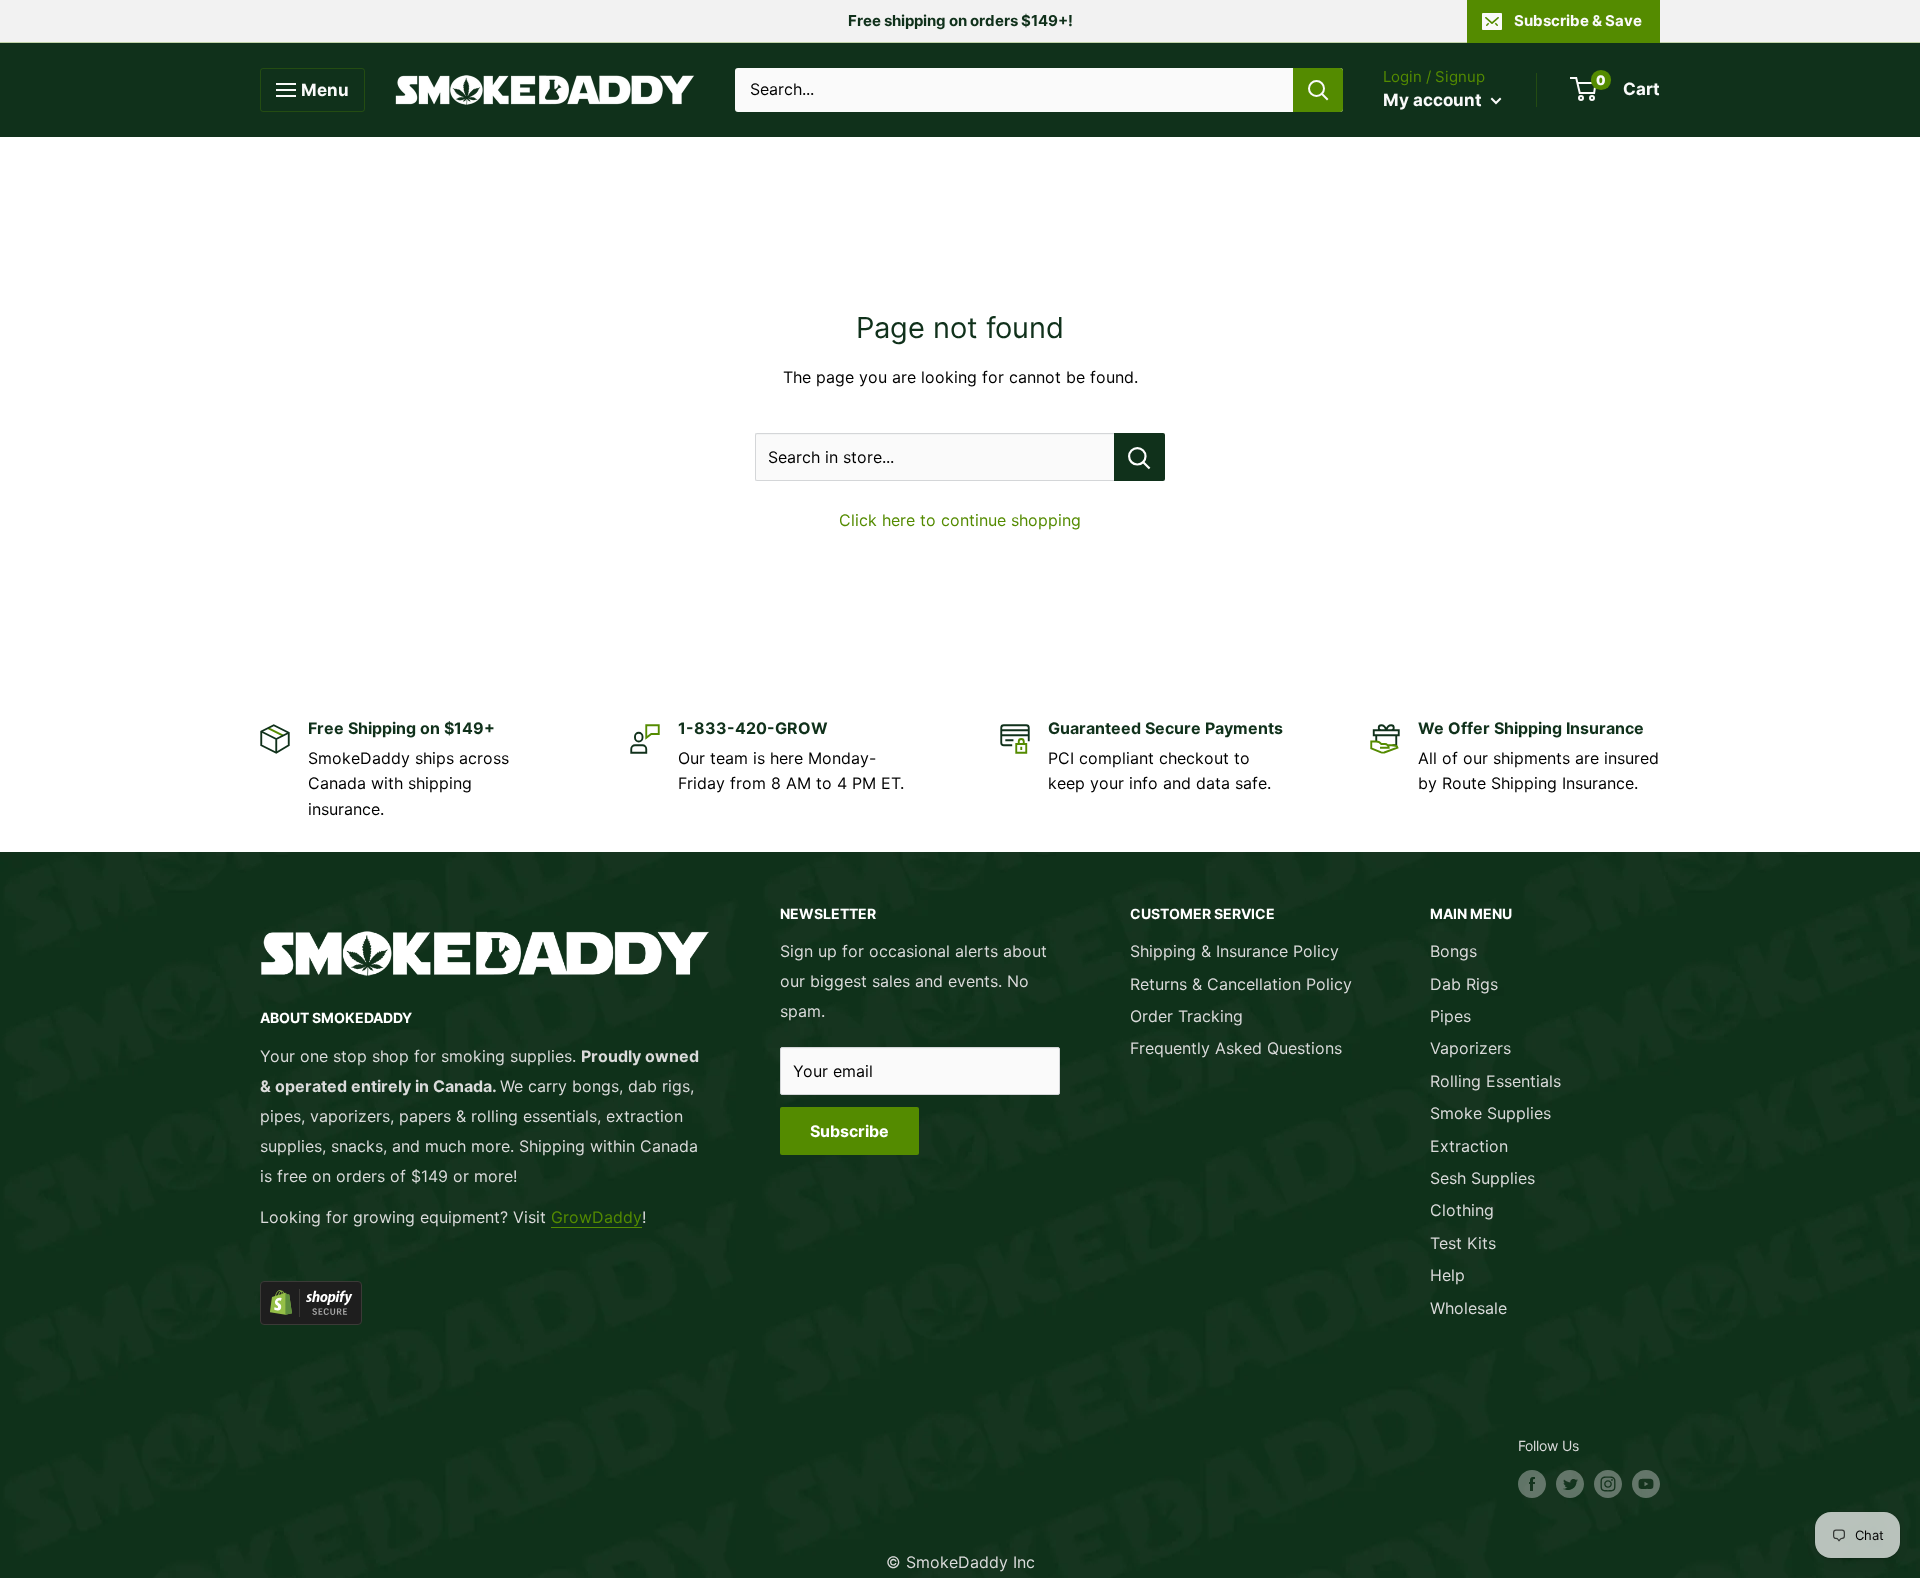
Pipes (1450, 1016)
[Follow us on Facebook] (1532, 1484)
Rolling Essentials (1495, 1081)
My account (1434, 100)
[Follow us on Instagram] (1608, 1484)
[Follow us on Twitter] (1570, 1484)
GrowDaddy (596, 1217)
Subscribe (849, 1131)
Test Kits (1463, 1243)
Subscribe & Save (1578, 20)
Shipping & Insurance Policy (1234, 951)
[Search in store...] (1139, 457)
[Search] (1318, 90)
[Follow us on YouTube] (1646, 1484)
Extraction (1469, 1146)
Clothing (1462, 1210)
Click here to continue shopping (960, 520)
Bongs (1453, 951)
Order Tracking (1186, 1016)
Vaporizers (1470, 1048)
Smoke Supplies (1490, 1113)
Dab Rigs (1464, 984)
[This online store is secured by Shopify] (485, 1303)
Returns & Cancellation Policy (1241, 984)
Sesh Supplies (1482, 1178)
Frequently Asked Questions (1236, 1048)
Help (1447, 1275)
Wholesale (1468, 1308)
